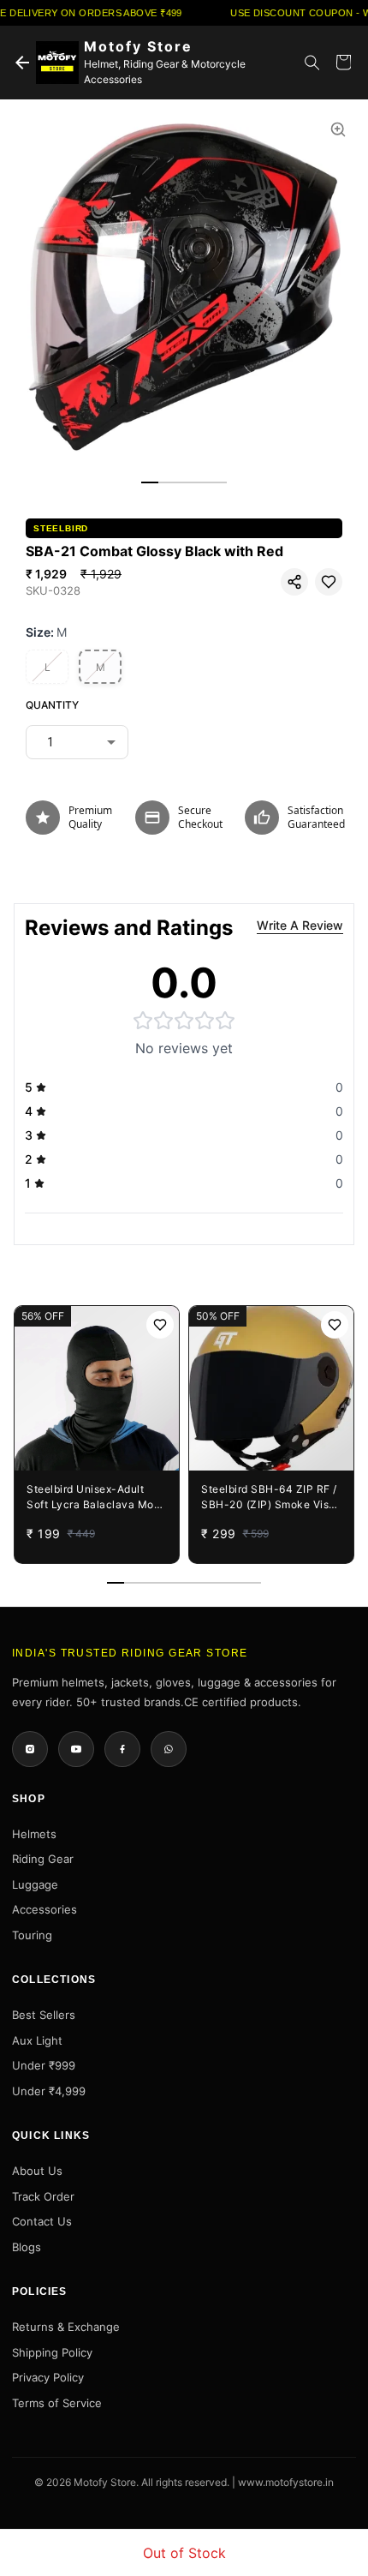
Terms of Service (57, 2403)
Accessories (45, 1909)
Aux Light (37, 2040)
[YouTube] (76, 1749)
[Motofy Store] (57, 63)
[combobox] (77, 742)
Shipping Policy (52, 2352)
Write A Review (300, 925)
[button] (294, 582)
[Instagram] (30, 1749)
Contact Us (42, 2221)
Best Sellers (44, 2015)
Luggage (35, 1884)
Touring (32, 1935)
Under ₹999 (44, 2065)
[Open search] (312, 63)
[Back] (22, 63)
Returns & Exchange (66, 2327)
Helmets (34, 1834)
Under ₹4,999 (49, 2091)
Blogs (27, 2247)
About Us (37, 2171)
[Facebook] (122, 1749)
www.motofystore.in (286, 2482)
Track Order (43, 2196)
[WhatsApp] (169, 1749)
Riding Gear (43, 1859)
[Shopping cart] (344, 63)
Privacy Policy (48, 2377)
